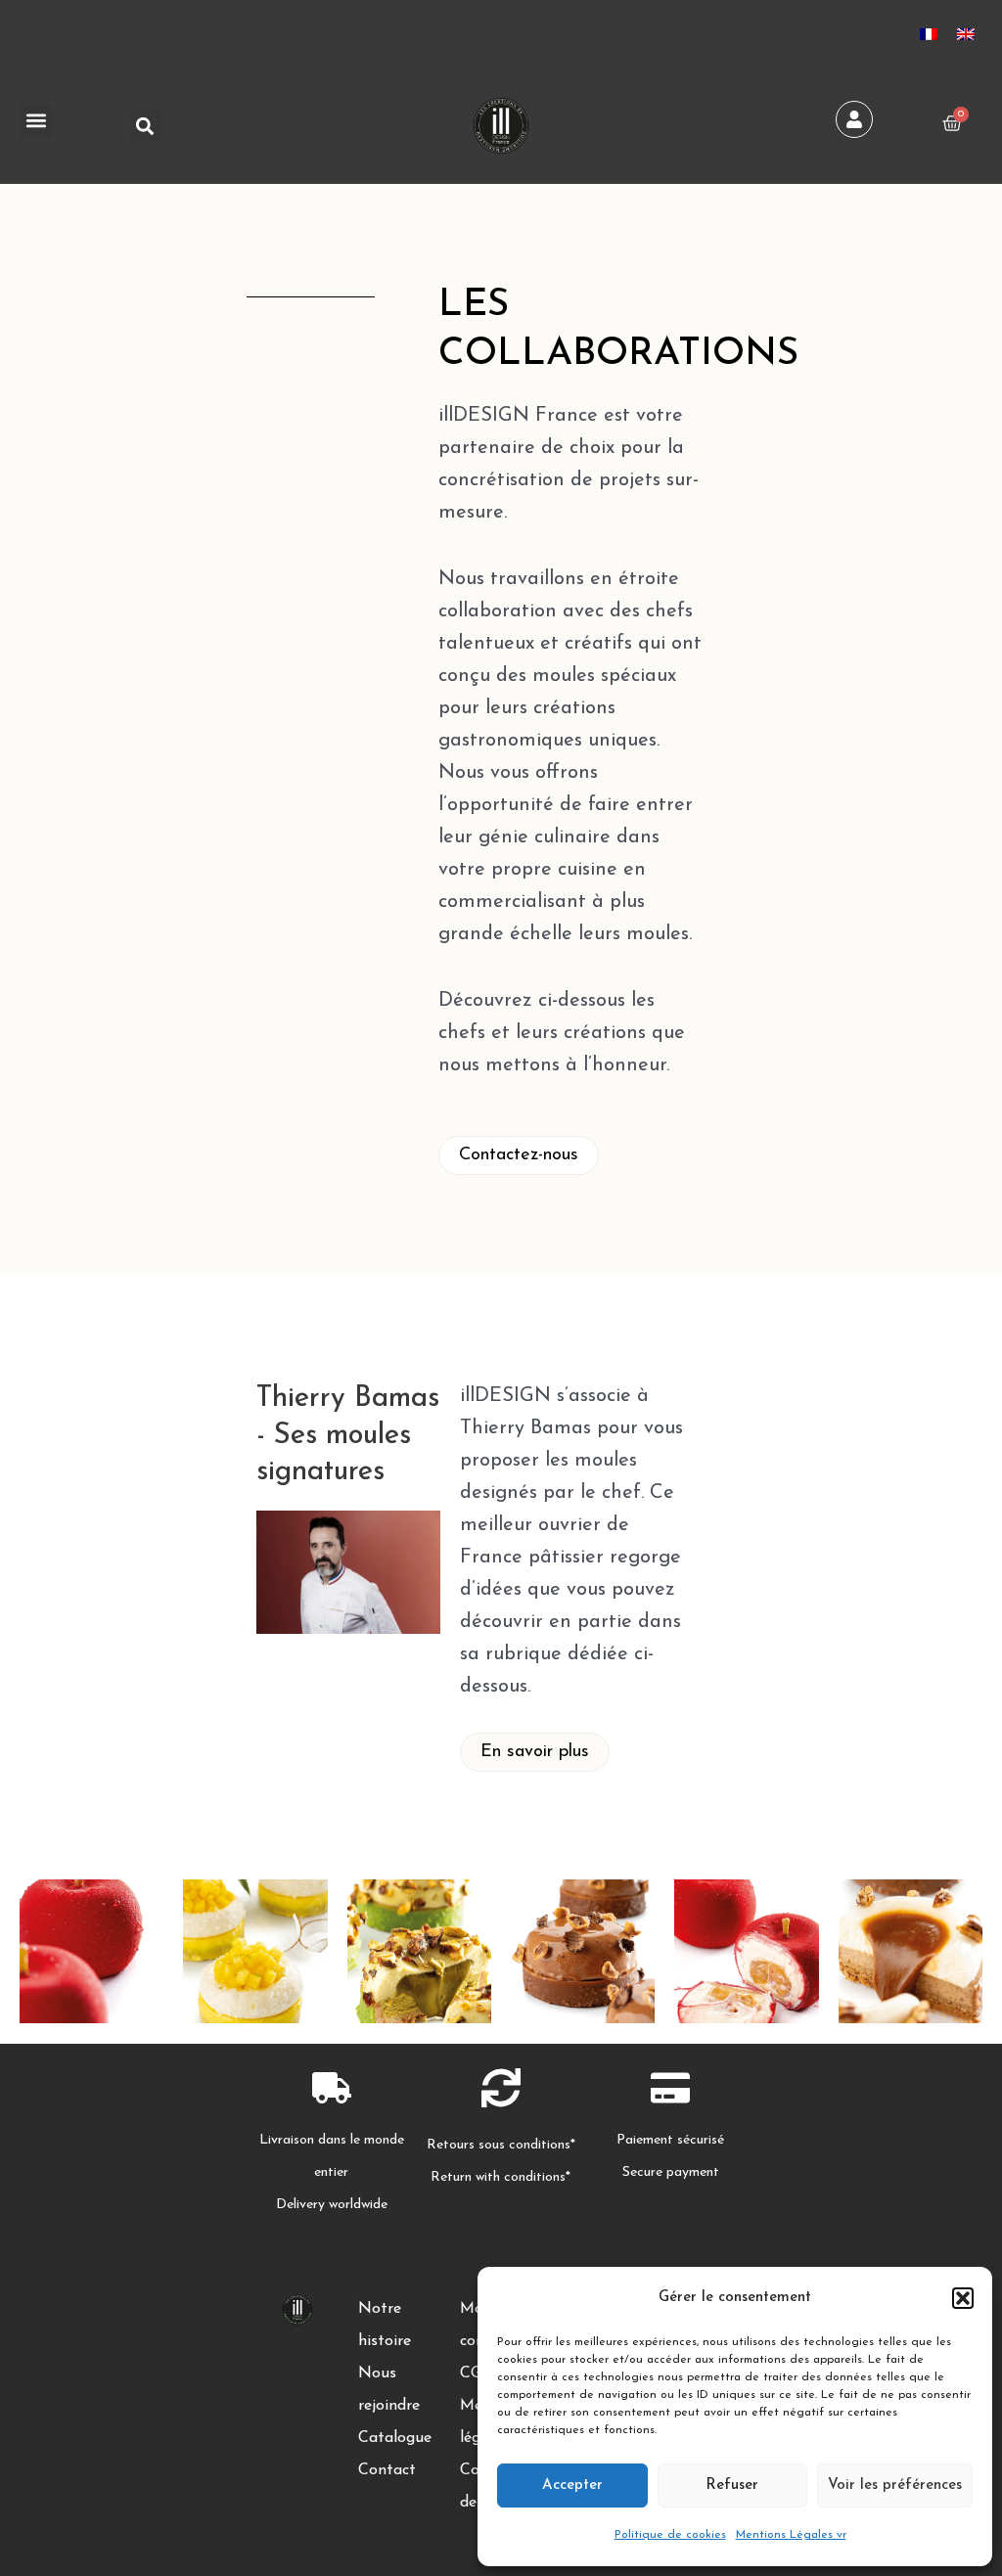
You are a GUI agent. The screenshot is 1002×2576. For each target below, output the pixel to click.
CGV (477, 2373)
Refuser (732, 2486)
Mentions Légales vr (791, 2535)
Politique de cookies (670, 2535)
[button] (963, 2298)
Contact (387, 2470)
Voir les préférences (895, 2486)
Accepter (572, 2486)
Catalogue (395, 2438)
